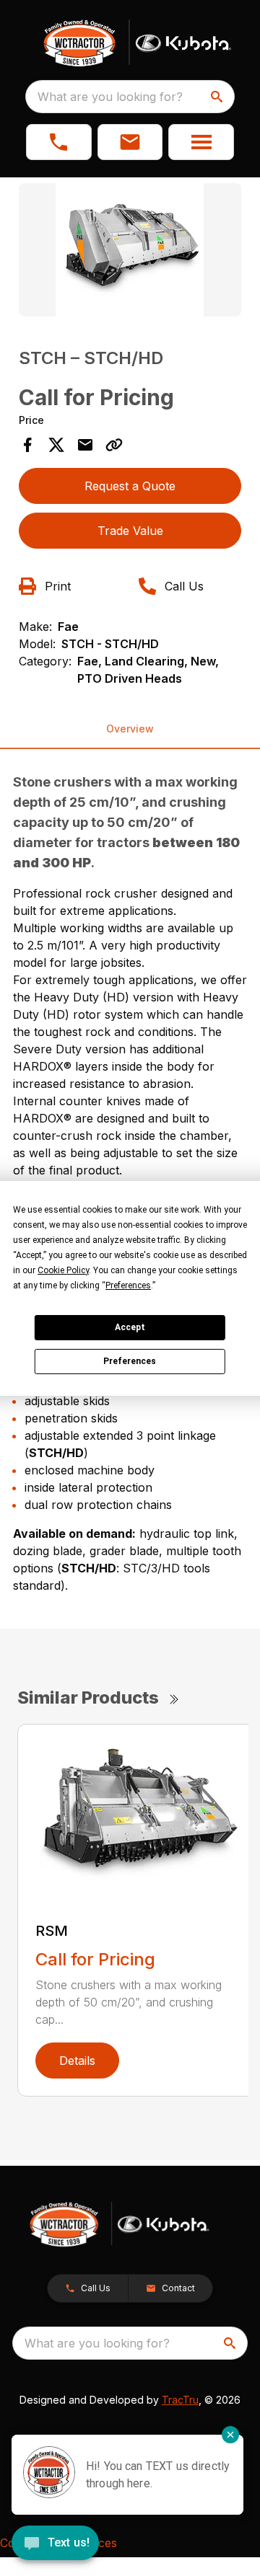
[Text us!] (55, 2544)
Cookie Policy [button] (63, 1270)
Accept (130, 1327)
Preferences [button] (128, 1285)
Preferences (130, 1361)
